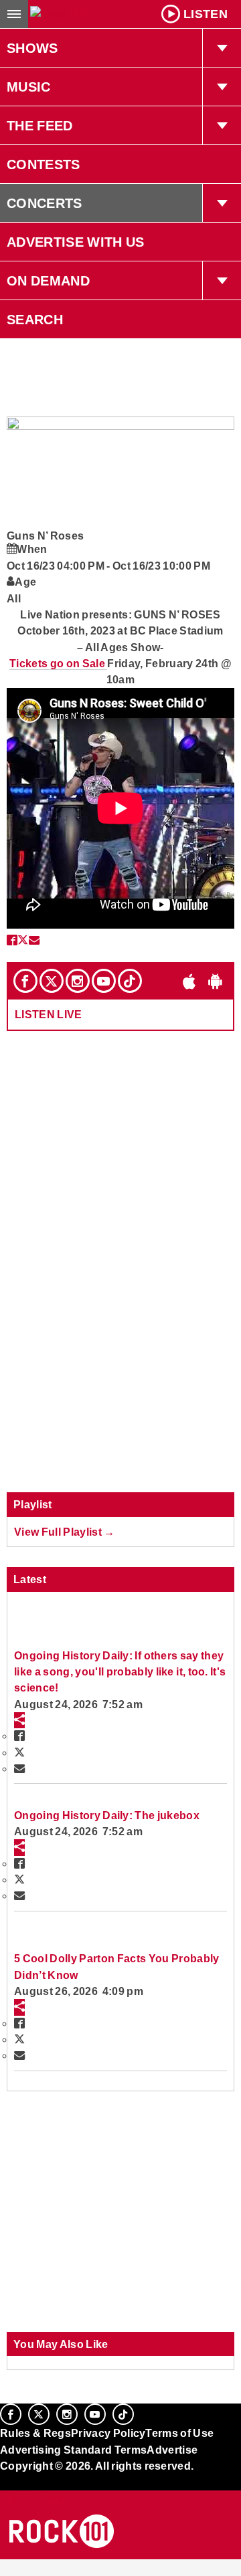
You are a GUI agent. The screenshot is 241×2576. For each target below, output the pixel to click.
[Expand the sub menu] (222, 48)
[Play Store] (216, 981)
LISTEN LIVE (49, 1014)
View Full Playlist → (65, 1532)
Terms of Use (179, 2433)
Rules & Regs (35, 2433)
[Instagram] (78, 981)
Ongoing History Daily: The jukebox (107, 1815)
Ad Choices (31, 2498)
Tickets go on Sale (58, 663)
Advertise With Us (76, 242)
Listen (206, 14)
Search (35, 320)
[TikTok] (130, 981)
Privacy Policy (108, 2433)
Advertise (172, 2450)
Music (29, 87)
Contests (44, 164)
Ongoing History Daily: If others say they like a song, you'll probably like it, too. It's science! (120, 1672)
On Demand (48, 281)
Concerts (45, 203)
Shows (32, 48)
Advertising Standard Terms (73, 2450)
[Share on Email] (34, 940)
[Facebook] (25, 981)
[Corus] (2, 2484)
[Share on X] (23, 940)
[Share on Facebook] (12, 940)
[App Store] (189, 981)
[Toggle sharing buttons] (19, 1720)
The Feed (40, 126)
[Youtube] (104, 981)
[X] (52, 981)
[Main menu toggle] (14, 14)
